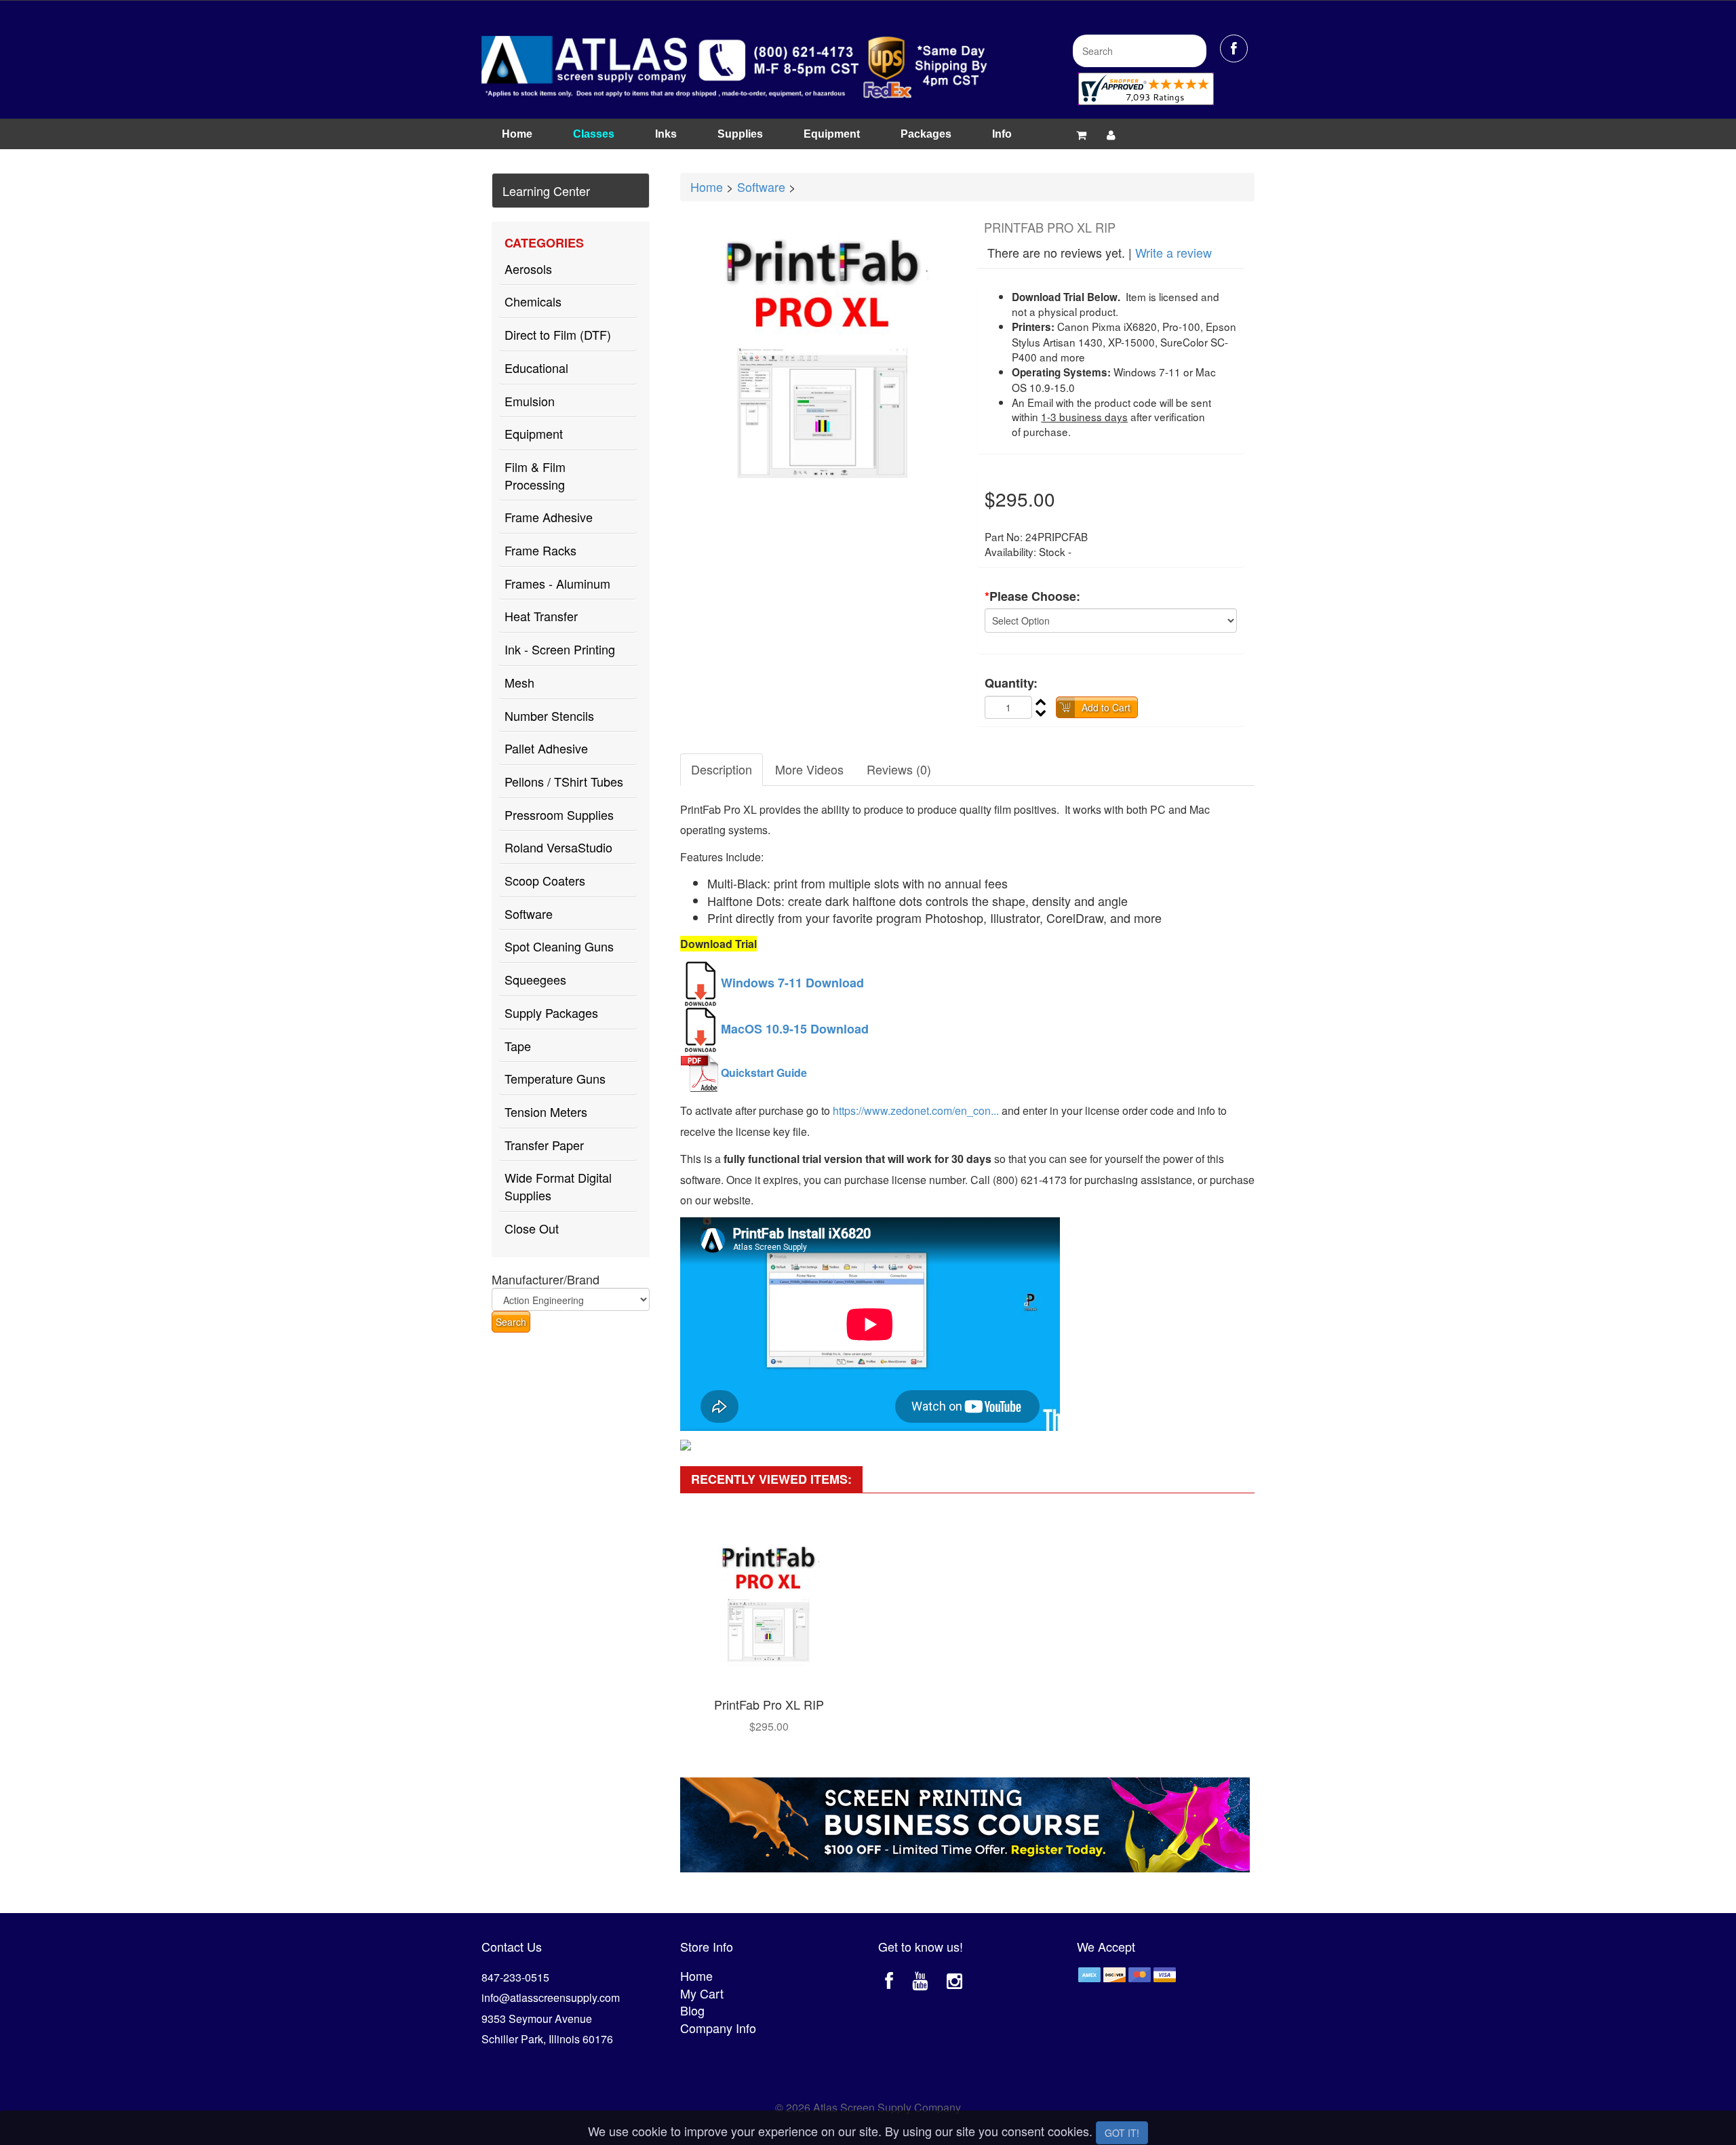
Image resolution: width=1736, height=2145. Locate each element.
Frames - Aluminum (557, 583)
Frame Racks (540, 550)
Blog (692, 2010)
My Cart (702, 1993)
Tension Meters (546, 1111)
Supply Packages (551, 1012)
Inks (666, 134)
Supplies (740, 134)
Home (517, 134)
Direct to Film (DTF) (558, 334)
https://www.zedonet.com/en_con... (916, 1110)
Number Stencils (549, 715)
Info (1002, 134)
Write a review (1173, 252)
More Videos (809, 769)
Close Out (532, 1228)
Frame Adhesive (549, 517)
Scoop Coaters (545, 880)
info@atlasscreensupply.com (551, 1998)
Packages (926, 134)
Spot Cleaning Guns (559, 946)
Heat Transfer (541, 616)
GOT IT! (1122, 2133)
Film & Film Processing (535, 475)
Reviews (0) (899, 769)
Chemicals (533, 301)
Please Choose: (1032, 596)
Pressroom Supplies (559, 814)
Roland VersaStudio (558, 847)
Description (722, 769)
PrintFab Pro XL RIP (769, 1704)
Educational (536, 368)
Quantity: (1011, 683)
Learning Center (546, 191)
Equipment (832, 134)
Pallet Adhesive (546, 748)
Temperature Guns (555, 1078)
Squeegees (535, 979)
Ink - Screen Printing (560, 649)
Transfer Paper (544, 1145)
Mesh (519, 682)
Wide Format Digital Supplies (558, 1186)
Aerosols (528, 269)
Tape (518, 1046)
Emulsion (530, 401)
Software (529, 913)
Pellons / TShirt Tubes (564, 781)
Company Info (718, 2028)
